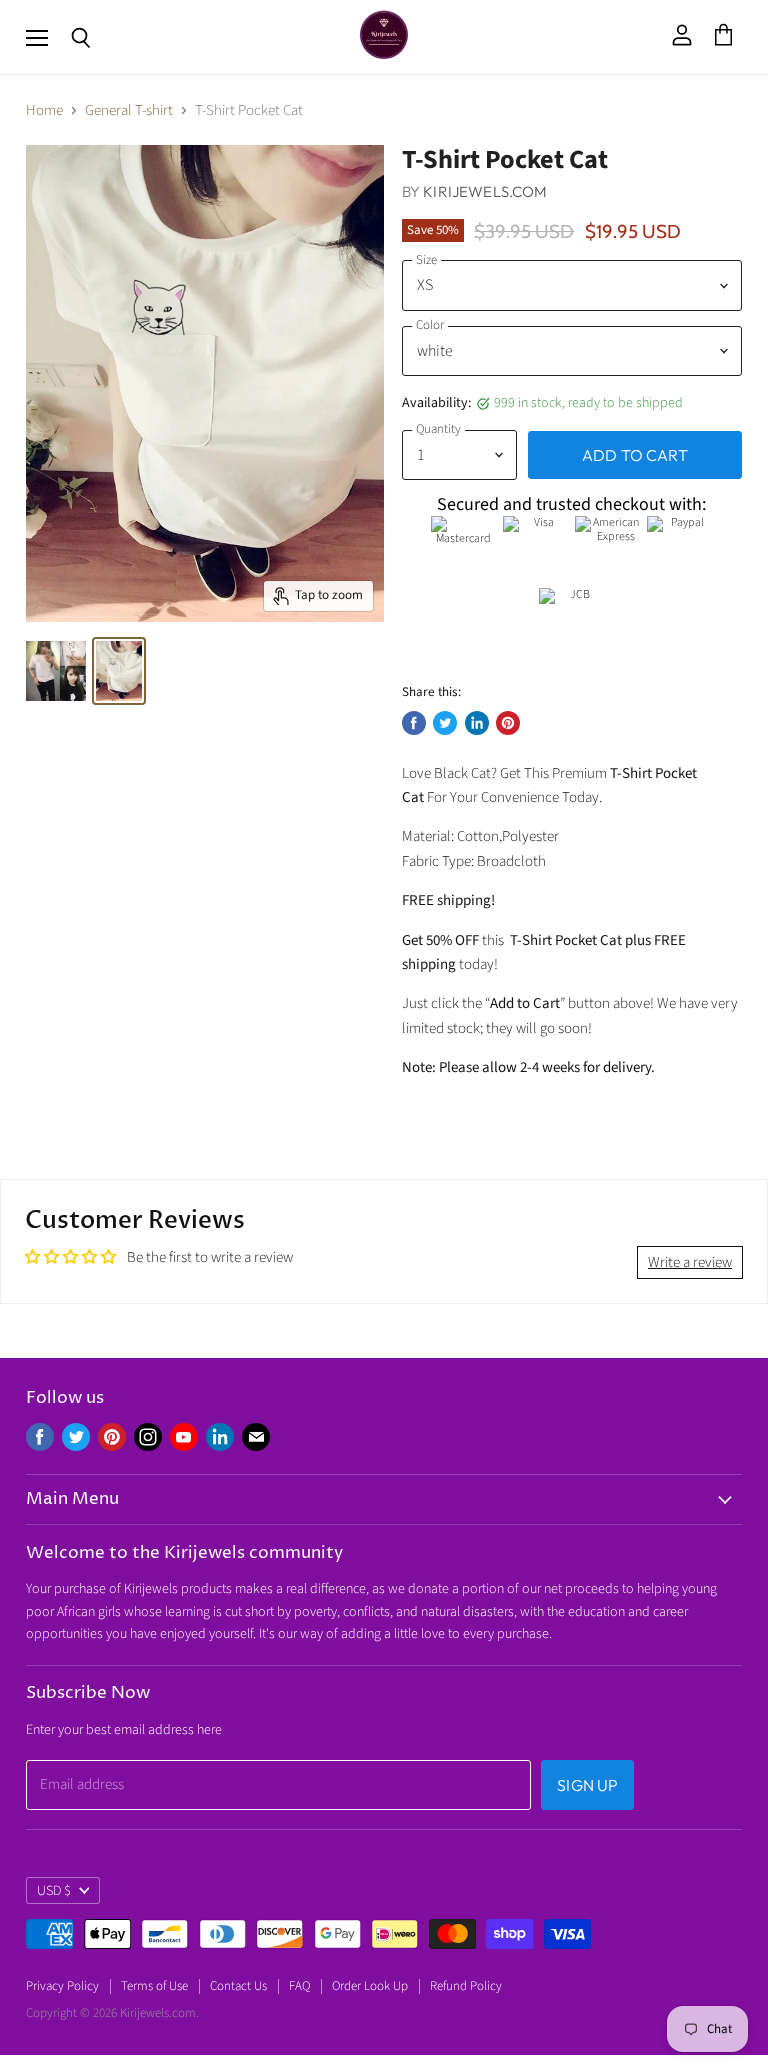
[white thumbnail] (56, 671)
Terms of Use (154, 1986)
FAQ (299, 1986)
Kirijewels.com (485, 191)
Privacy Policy (62, 1986)
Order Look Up (370, 1986)
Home (44, 110)
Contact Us (238, 1986)
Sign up (587, 1785)
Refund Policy (466, 1986)
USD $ (54, 1891)
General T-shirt (129, 110)
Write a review (690, 1262)
